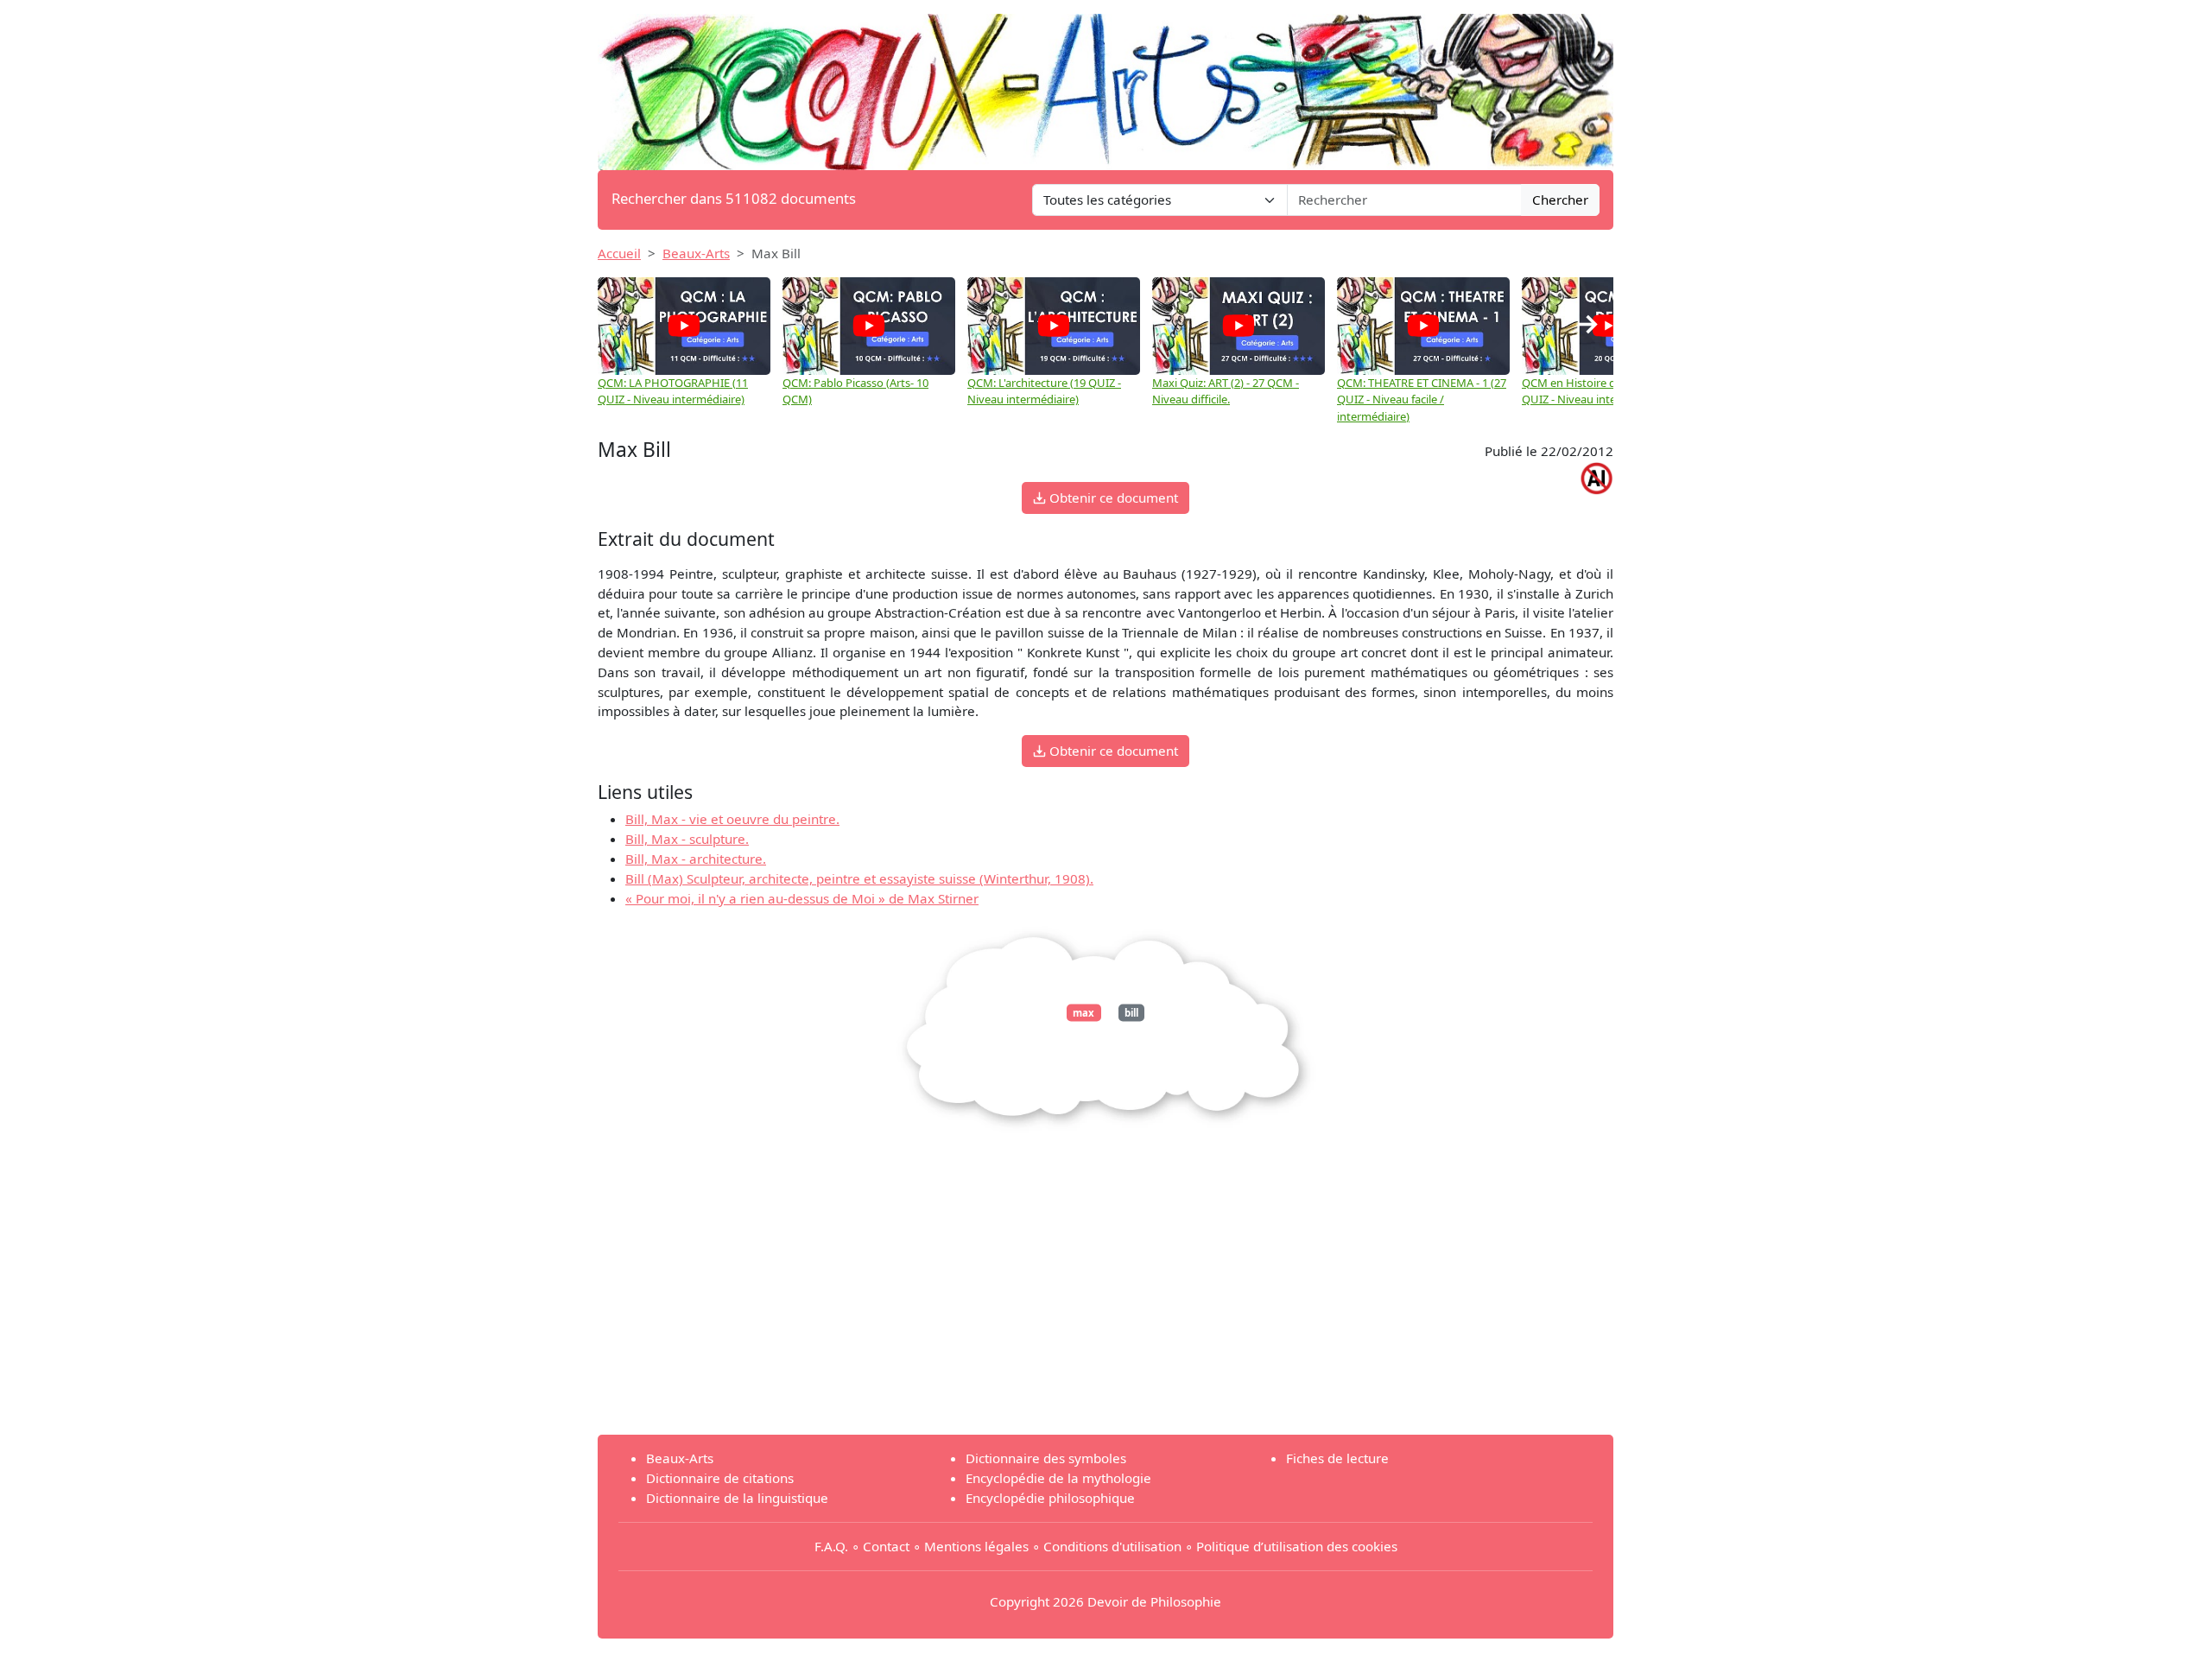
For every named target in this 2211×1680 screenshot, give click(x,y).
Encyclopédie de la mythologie (1058, 1478)
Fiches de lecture (1337, 1458)
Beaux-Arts (696, 253)
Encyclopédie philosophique (1050, 1498)
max (1083, 1013)
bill (1131, 1013)
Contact (886, 1546)
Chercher (1560, 200)
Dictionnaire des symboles (1046, 1458)
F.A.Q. (831, 1546)
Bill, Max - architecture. (696, 859)
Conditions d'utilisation (1112, 1546)
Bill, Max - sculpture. (687, 839)
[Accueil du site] (1105, 84)
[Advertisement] (1105, 1300)
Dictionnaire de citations (720, 1478)
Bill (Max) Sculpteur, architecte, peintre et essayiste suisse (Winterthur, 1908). (859, 878)
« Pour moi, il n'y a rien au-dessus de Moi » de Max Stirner (802, 898)
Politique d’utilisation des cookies (1297, 1546)
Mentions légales (976, 1546)
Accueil (619, 253)
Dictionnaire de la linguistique (737, 1498)
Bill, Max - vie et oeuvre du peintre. (732, 819)
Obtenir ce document (1112, 498)
